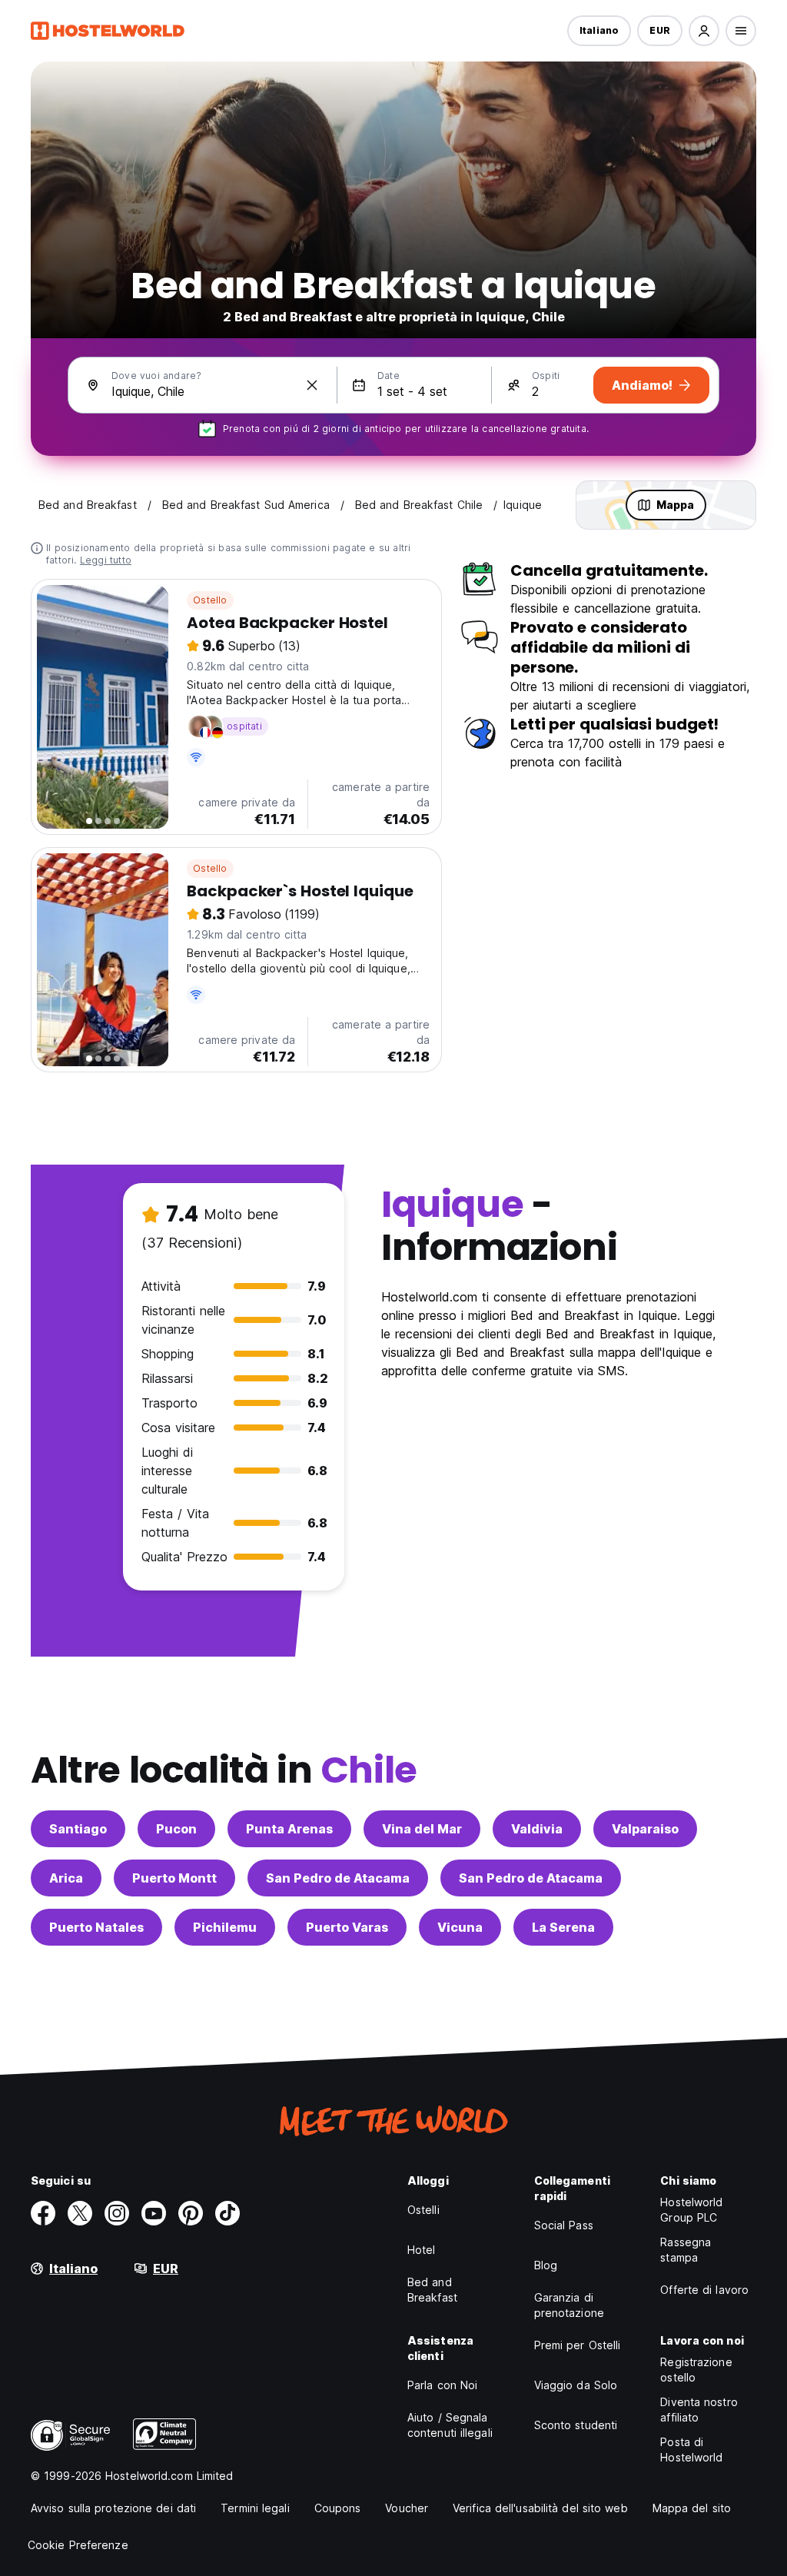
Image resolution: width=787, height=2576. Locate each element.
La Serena (563, 1927)
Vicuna (460, 1927)
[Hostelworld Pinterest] (191, 2213)
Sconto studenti (576, 2425)
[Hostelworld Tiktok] (227, 2213)
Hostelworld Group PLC (691, 2210)
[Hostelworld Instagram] (117, 2213)
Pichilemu (225, 1927)
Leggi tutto (106, 560)
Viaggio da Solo (576, 2385)
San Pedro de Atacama (338, 1878)
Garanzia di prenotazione (569, 2305)
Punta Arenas (289, 1829)
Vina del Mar (422, 1829)
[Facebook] (43, 2213)
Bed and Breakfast (432, 2290)
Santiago (78, 1829)
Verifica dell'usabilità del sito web (540, 2508)
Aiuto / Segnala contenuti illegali (450, 2425)
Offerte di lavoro (704, 2290)
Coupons (338, 2508)
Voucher (407, 2508)
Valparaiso (645, 1829)
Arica (66, 1878)
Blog (546, 2265)
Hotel (422, 2250)
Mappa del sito (692, 2508)
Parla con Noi (442, 2385)
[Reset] (312, 385)
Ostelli (423, 2210)
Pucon (176, 1829)
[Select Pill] (704, 31)
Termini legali (255, 2508)
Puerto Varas (347, 1927)
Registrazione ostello (696, 2370)
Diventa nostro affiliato (699, 2410)
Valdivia (537, 1829)
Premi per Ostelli (578, 2345)
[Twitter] (80, 2213)
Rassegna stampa (686, 2250)
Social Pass (564, 2225)
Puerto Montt (174, 1878)
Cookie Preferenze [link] (78, 2545)
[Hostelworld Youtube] (154, 2213)
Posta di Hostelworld (691, 2450)
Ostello (210, 600)
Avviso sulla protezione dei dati (113, 2508)
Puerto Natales (96, 1927)
